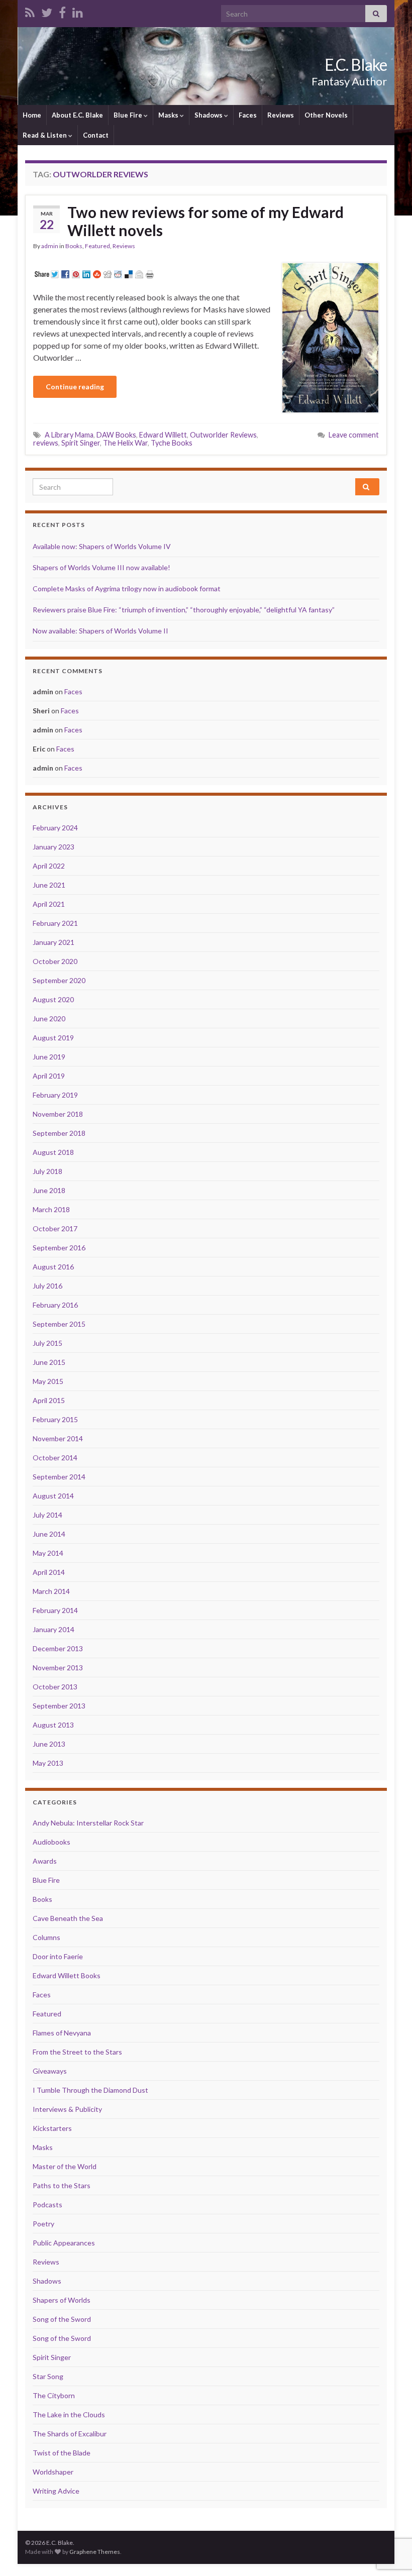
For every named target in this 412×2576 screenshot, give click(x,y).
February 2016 (55, 1305)
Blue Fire (129, 115)
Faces (248, 115)
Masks (169, 115)
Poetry (43, 2224)
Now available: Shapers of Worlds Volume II (100, 631)
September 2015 (59, 1324)
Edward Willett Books (67, 1975)
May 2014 (48, 1553)
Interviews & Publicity (67, 2109)
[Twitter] (47, 11)
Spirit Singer (81, 443)
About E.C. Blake (77, 115)
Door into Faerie (58, 1956)
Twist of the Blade (62, 2453)
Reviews (281, 115)
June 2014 (49, 1534)
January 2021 (54, 942)
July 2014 (47, 1515)
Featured (97, 246)
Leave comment (354, 435)
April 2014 (49, 1572)
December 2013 (58, 1648)
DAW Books (116, 435)
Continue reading (75, 387)
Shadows (209, 115)
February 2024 (55, 828)
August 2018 (53, 1152)
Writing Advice (56, 2491)
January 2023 (54, 847)
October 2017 (55, 1228)
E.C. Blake (356, 65)
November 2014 (58, 1438)
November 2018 (58, 1114)
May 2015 (48, 1381)
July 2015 (47, 1343)
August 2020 (53, 999)
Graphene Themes (95, 2552)
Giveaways (50, 2071)
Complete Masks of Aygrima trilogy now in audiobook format (127, 588)
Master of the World (65, 2166)
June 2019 (49, 1057)
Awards (45, 1861)
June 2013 (49, 1744)
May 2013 (48, 1763)
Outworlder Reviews (223, 435)
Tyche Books (172, 443)
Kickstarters (52, 2128)
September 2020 (59, 980)
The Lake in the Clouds (69, 2414)
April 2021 (49, 904)
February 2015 (55, 1419)
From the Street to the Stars (77, 2052)
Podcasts (47, 2205)
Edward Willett (163, 435)
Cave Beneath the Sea (68, 1918)
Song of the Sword (62, 2319)
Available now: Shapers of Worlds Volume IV (102, 546)
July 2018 (47, 1171)
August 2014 (53, 1496)
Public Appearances (64, 2243)
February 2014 (55, 1610)
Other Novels (326, 115)
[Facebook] (62, 11)
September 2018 (59, 1133)
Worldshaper (53, 2472)
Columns (46, 1937)
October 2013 (55, 1687)
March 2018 (51, 1209)
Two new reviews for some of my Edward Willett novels (205, 221)
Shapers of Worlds (62, 2300)
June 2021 (49, 885)
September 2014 (59, 1477)
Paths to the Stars (62, 2185)
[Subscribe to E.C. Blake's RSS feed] (30, 11)
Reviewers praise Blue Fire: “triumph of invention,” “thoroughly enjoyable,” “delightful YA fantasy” (184, 610)
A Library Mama (69, 435)
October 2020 (55, 961)
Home (32, 115)
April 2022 (49, 866)
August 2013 (53, 1725)
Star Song (48, 2376)
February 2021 (55, 923)
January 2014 (54, 1629)
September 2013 (59, 1706)
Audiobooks (51, 1842)
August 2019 (53, 1038)
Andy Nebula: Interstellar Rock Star (88, 1823)
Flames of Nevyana (62, 2033)
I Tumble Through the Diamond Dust (90, 2090)
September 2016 (59, 1248)
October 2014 (55, 1458)
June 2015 (49, 1362)
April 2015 (49, 1400)
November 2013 (58, 1668)
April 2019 (49, 1076)
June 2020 (49, 1018)
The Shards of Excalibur (70, 2434)
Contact (96, 135)
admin (50, 246)
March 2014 (51, 1591)
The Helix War (125, 443)
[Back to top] (389, 2516)
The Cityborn (54, 2395)
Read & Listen (45, 135)
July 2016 (47, 1286)
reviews (46, 443)
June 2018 (49, 1190)
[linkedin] (78, 11)
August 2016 (53, 1267)
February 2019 (55, 1095)
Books (74, 246)
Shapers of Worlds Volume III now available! (101, 567)
